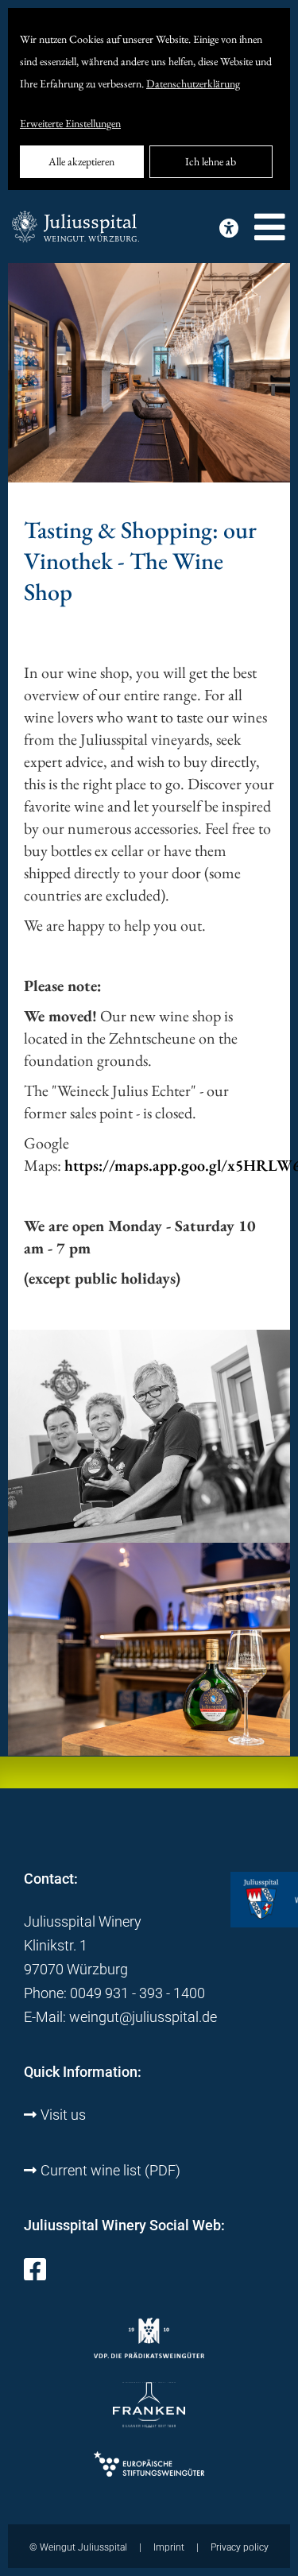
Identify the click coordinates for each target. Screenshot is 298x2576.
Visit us (63, 2115)
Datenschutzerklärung (193, 83)
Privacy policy (240, 2547)
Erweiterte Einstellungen (70, 123)
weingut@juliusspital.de (143, 2017)
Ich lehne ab (211, 161)
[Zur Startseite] (75, 228)
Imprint (169, 2547)
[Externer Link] (35, 2274)
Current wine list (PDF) (110, 2170)
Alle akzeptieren (81, 161)
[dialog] (149, 99)
